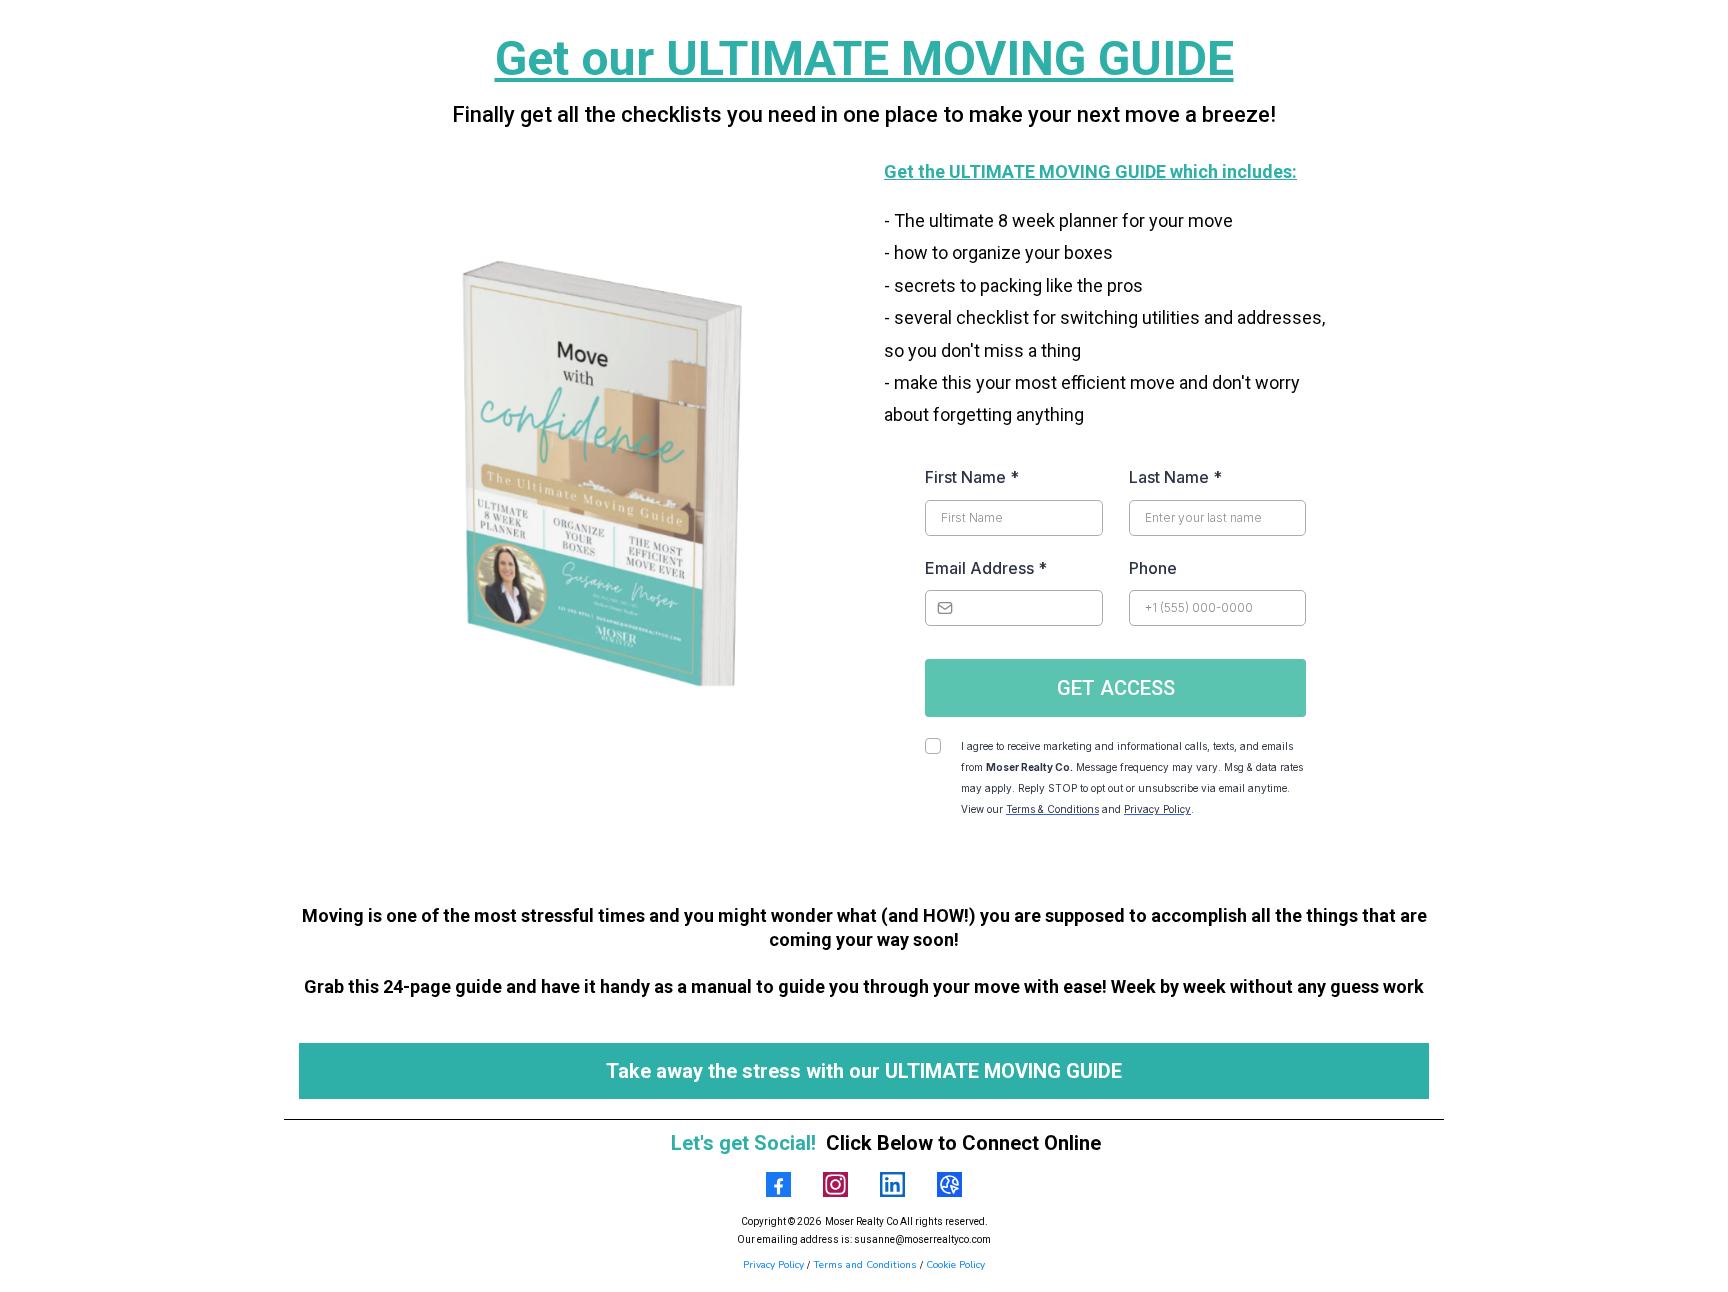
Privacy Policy (773, 1265)
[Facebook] (778, 1184)
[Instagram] (835, 1184)
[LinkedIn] (892, 1184)
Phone (1153, 568)
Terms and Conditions (866, 1265)
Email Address (986, 568)
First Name (972, 477)
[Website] (949, 1184)
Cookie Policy (955, 1265)
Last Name (1175, 477)
